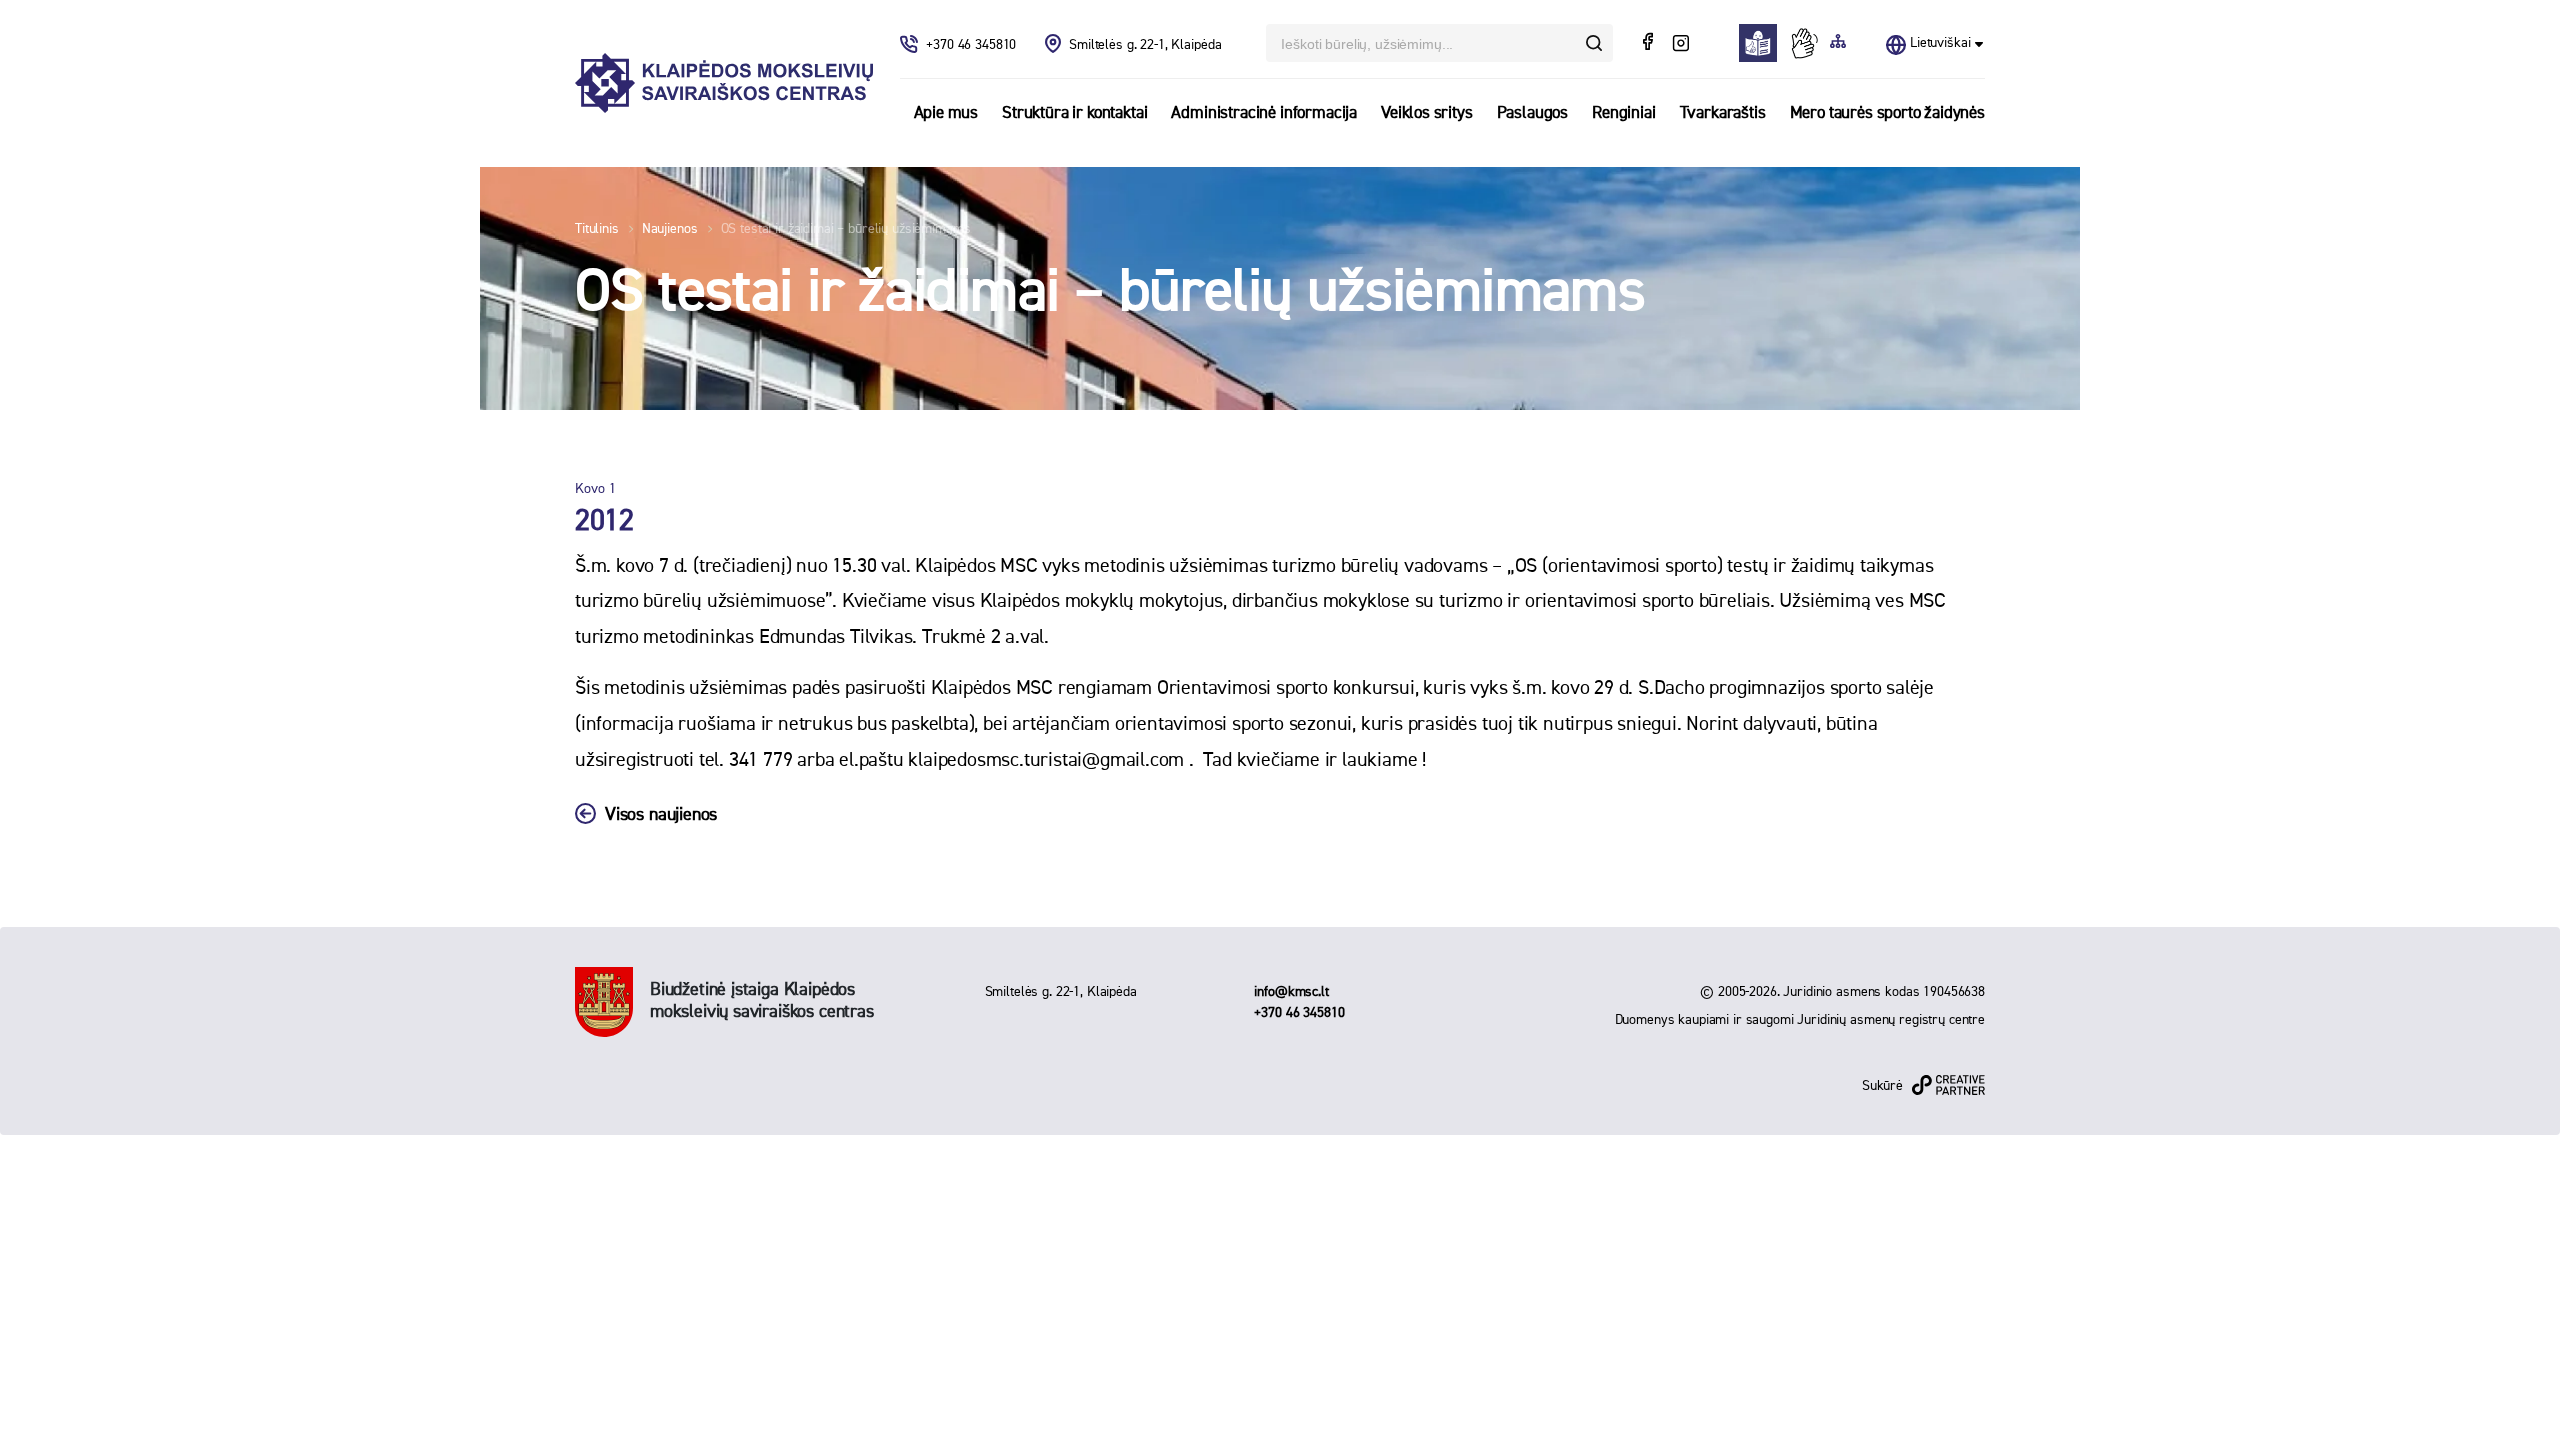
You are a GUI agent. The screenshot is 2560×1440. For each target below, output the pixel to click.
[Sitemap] (1838, 43)
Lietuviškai (1940, 43)
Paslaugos (1532, 113)
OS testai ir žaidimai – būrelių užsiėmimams (846, 229)
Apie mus (946, 113)
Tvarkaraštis (1723, 113)
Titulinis (597, 229)
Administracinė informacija (1264, 113)
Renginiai (1623, 113)
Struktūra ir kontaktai (1074, 113)
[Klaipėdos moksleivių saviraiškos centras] (724, 83)
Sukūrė (1882, 1086)
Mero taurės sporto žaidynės (1887, 113)
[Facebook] (1650, 44)
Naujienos (670, 229)
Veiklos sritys (1427, 113)
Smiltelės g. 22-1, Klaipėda (1145, 45)
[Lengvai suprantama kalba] (1763, 43)
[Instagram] (1680, 44)
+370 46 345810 (973, 45)
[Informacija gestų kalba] (1809, 43)
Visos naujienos (661, 815)
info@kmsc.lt (1291, 992)
